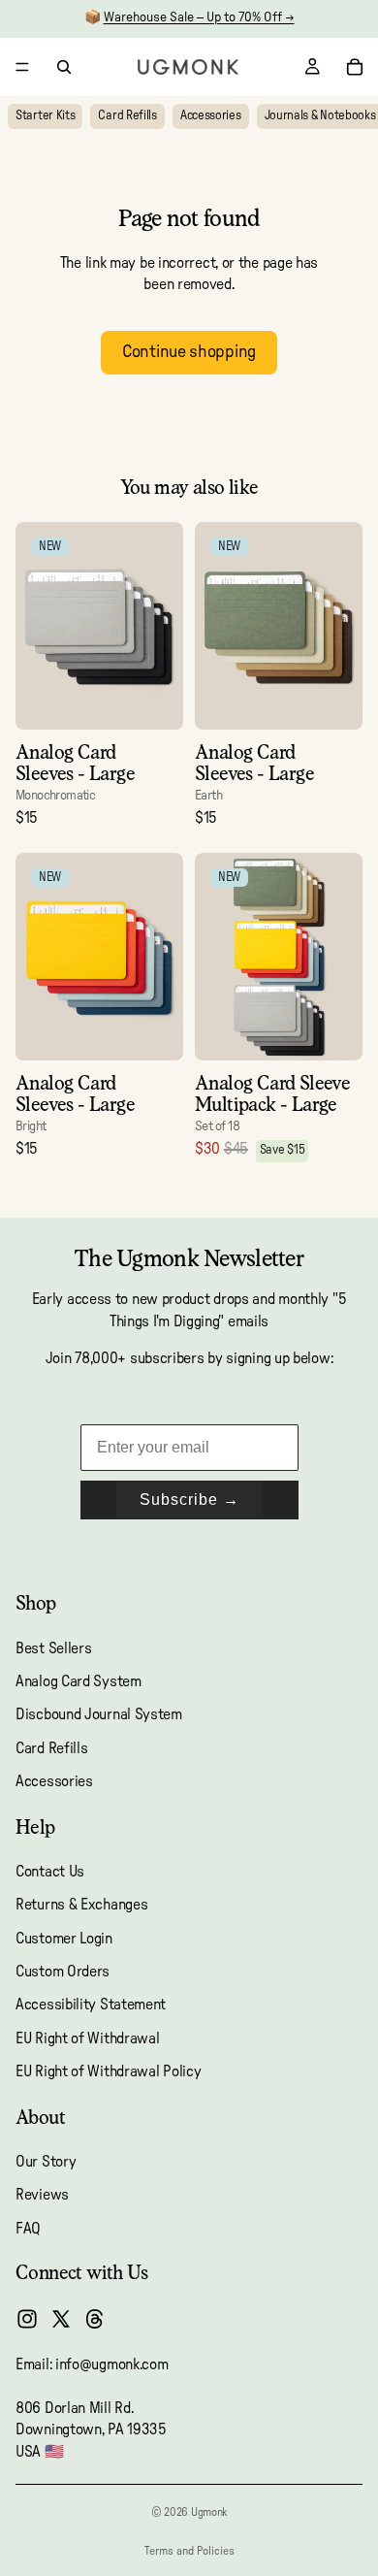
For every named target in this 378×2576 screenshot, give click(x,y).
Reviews (42, 2195)
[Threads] (95, 2319)
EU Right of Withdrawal (87, 2038)
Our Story (46, 2162)
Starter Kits (45, 116)
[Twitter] (61, 2319)
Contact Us (50, 1872)
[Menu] (22, 67)
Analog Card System (79, 1681)
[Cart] (355, 67)
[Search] (64, 67)
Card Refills (127, 116)
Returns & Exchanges (81, 1905)
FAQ (28, 2229)
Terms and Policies (189, 2551)
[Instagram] (27, 2319)
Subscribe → (189, 1500)
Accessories (211, 116)
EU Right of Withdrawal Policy (108, 2071)
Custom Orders (63, 1972)
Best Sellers (53, 1648)
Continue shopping (189, 352)
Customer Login (64, 1939)
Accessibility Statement (91, 2005)
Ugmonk (209, 2512)
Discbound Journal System (99, 1714)
